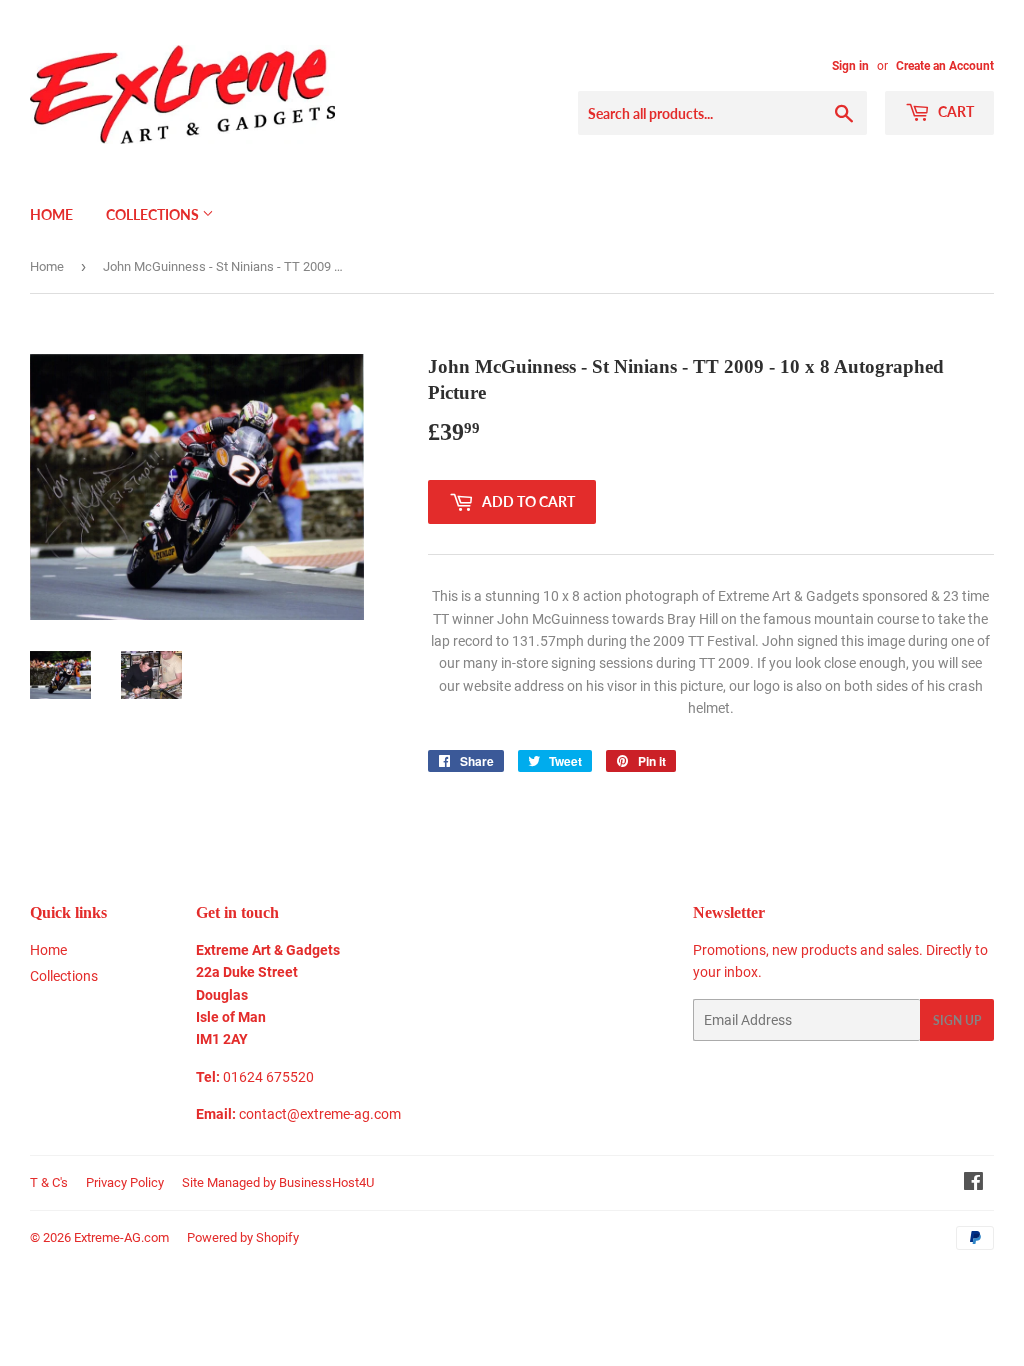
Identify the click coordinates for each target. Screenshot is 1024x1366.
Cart (954, 111)
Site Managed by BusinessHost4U (278, 1182)
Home (51, 214)
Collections (154, 214)
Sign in (850, 66)
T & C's (49, 1182)
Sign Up (957, 1020)
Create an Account (945, 66)
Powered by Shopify (243, 1237)
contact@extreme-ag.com (320, 1114)
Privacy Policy (125, 1182)
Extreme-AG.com (121, 1237)
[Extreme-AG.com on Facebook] (973, 1184)
